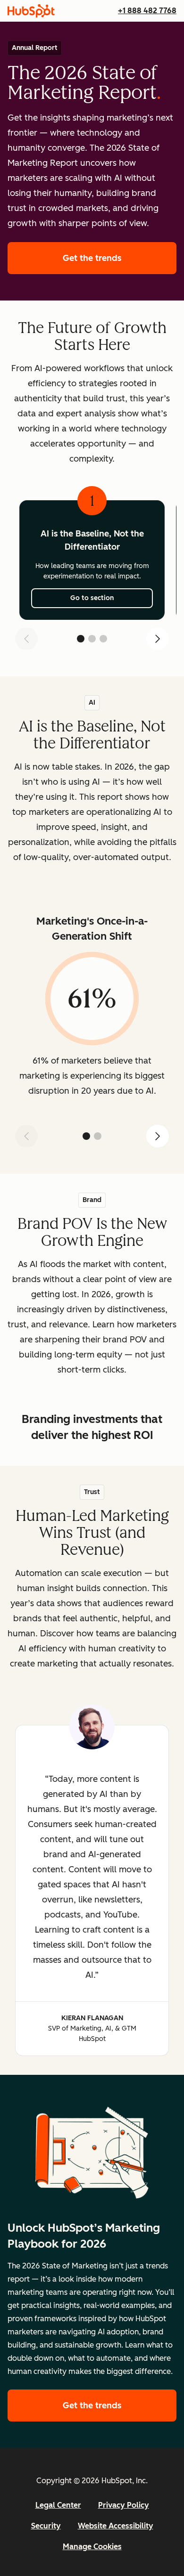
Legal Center (58, 2505)
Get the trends (120, 258)
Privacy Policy (124, 2505)
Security (46, 2526)
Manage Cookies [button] (92, 2547)
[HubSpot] (31, 11)
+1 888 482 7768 (147, 11)
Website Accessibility (116, 2526)
